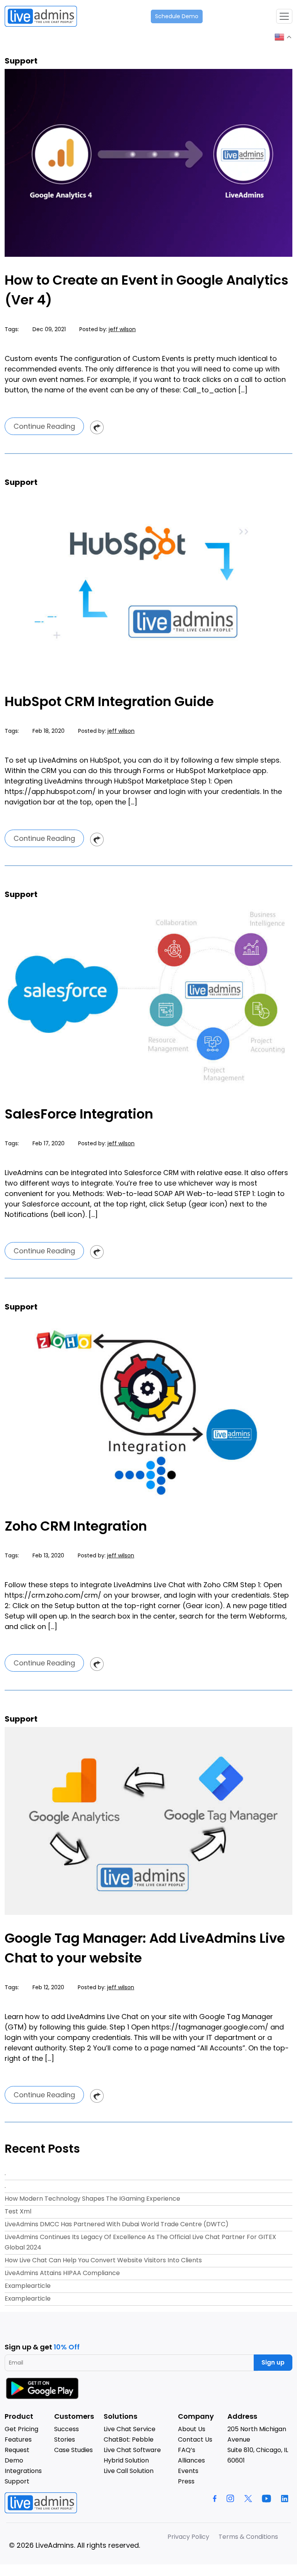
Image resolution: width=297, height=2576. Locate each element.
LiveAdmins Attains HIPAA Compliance (62, 2273)
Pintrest (97, 427)
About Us (192, 2429)
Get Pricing (21, 2429)
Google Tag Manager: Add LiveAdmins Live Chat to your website (145, 1948)
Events (188, 2471)
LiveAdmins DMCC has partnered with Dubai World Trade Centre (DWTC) (117, 2224)
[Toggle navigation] (284, 16)
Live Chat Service (130, 2429)
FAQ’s (187, 2450)
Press (186, 2481)
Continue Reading (44, 426)
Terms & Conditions (248, 2537)
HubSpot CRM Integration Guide (109, 701)
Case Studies (73, 2450)
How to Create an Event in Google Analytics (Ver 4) (147, 290)
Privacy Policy (188, 2537)
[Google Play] (43, 2388)
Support (17, 2481)
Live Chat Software (132, 2450)
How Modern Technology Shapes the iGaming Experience (92, 2199)
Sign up (273, 2362)
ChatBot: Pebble (129, 2439)
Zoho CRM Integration (76, 1526)
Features (18, 2439)
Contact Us (195, 2439)
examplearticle (28, 2286)
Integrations (23, 2471)
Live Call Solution (129, 2471)
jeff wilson (122, 329)
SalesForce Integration (79, 1114)
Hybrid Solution (126, 2460)
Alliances (191, 2460)
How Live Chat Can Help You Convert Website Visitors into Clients (103, 2260)
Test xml (18, 2211)
